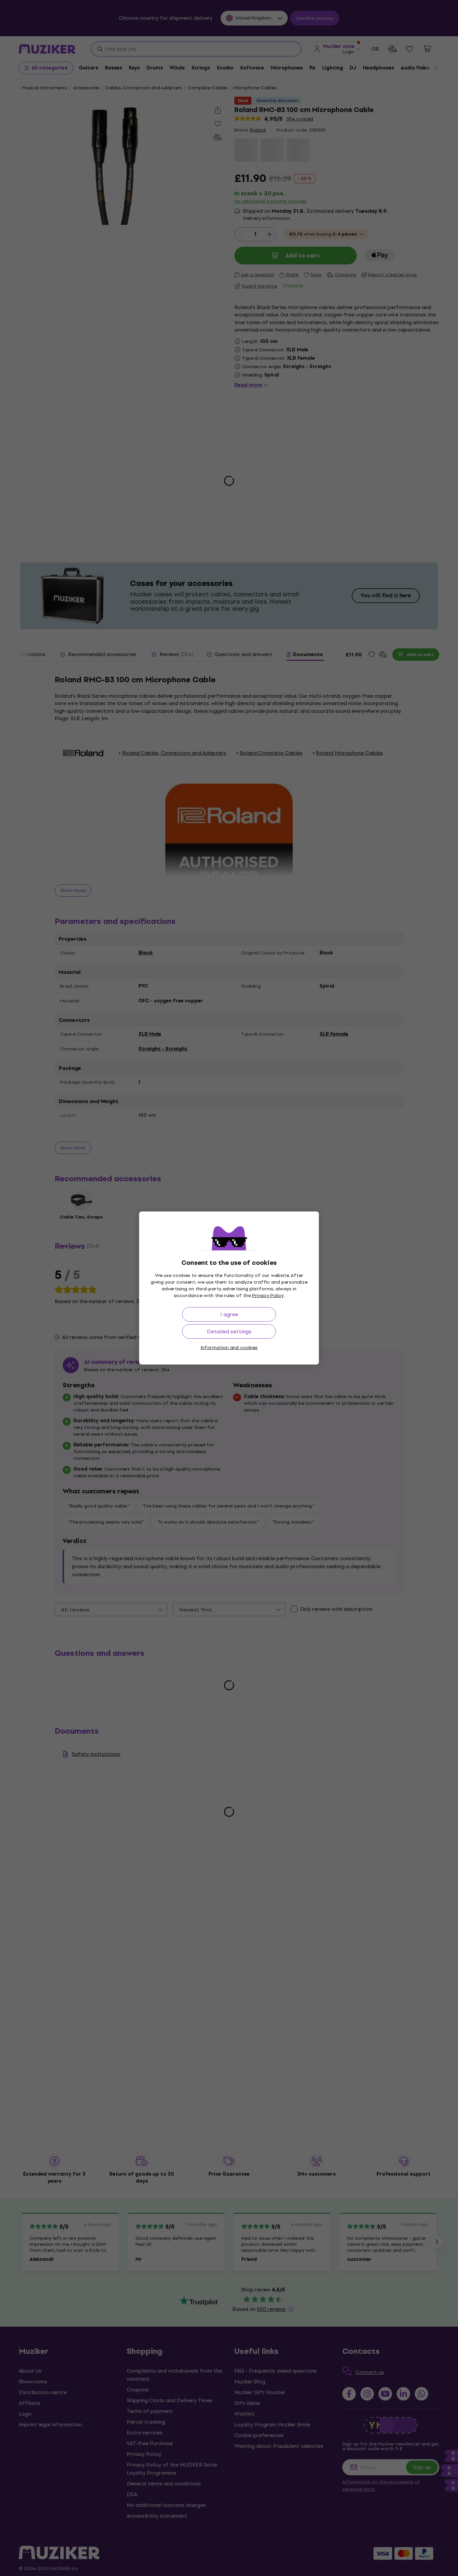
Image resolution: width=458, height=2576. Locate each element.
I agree (229, 1314)
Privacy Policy (268, 1296)
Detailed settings (229, 1331)
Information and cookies (229, 1348)
